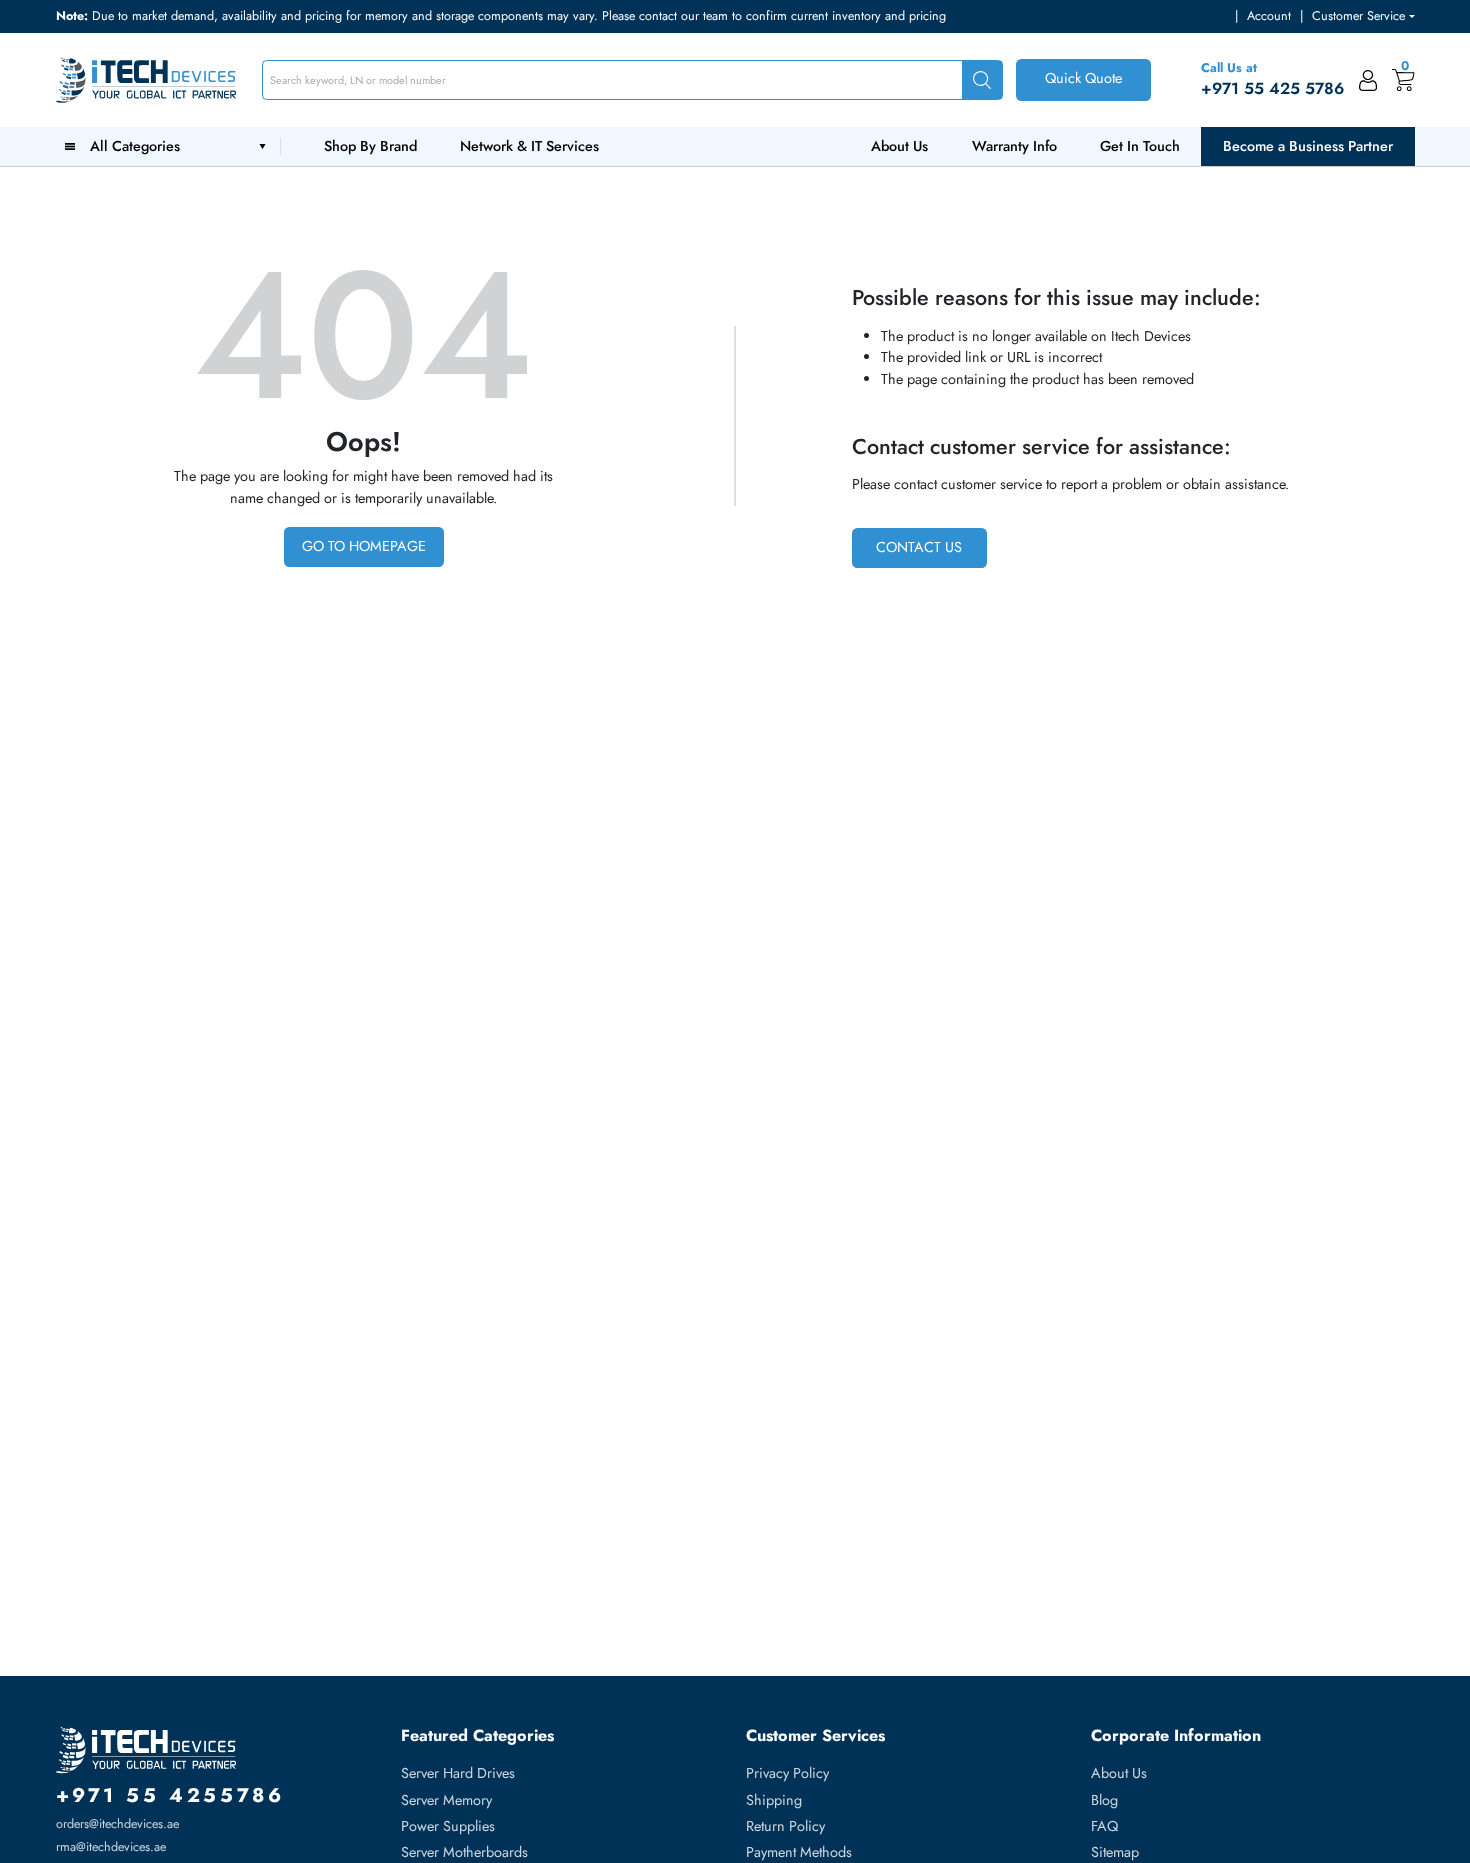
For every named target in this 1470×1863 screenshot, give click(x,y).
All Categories (139, 146)
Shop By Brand (370, 146)
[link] (1368, 80)
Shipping (774, 1800)
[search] (982, 80)
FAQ (1104, 1826)
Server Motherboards (464, 1852)
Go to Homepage (364, 546)
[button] (1363, 16)
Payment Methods (799, 1852)
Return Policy (785, 1826)
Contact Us (919, 547)
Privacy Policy (787, 1773)
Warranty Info (1014, 146)
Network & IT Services (529, 146)
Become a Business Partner (1308, 146)
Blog (1104, 1800)
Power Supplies (448, 1826)
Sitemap (1115, 1852)
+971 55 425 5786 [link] (1272, 88)
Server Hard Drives (458, 1773)
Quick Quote (1083, 78)
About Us (899, 146)
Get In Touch (1140, 146)
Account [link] (1269, 16)
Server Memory (446, 1800)
